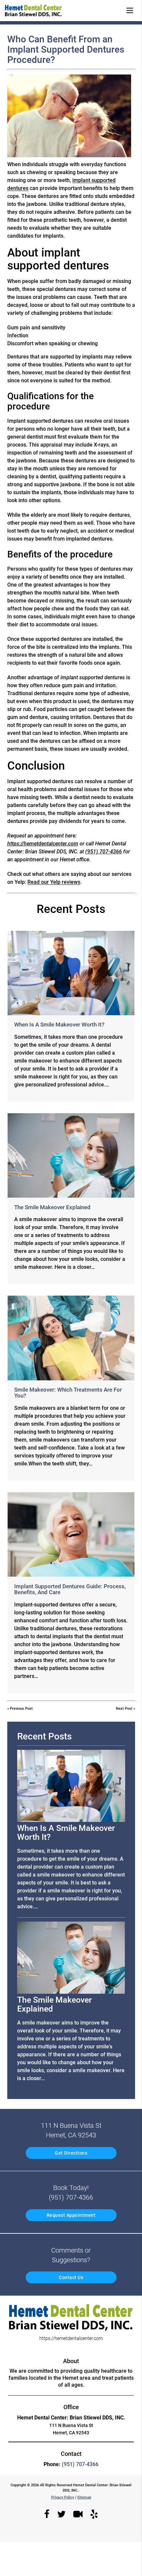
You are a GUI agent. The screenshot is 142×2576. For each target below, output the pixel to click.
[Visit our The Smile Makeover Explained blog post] (71, 1155)
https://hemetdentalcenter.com (43, 844)
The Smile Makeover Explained (52, 1207)
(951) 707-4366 (104, 852)
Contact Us (71, 2277)
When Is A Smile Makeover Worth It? (59, 1025)
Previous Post (21, 1709)
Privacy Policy (63, 2497)
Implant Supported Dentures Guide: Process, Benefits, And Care (70, 1589)
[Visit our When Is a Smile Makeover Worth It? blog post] (71, 973)
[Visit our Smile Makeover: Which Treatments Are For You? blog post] (71, 1338)
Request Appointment (71, 2215)
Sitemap (84, 2497)
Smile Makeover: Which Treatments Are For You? (68, 1393)
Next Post (124, 1709)
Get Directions (71, 2153)
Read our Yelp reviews (54, 882)
